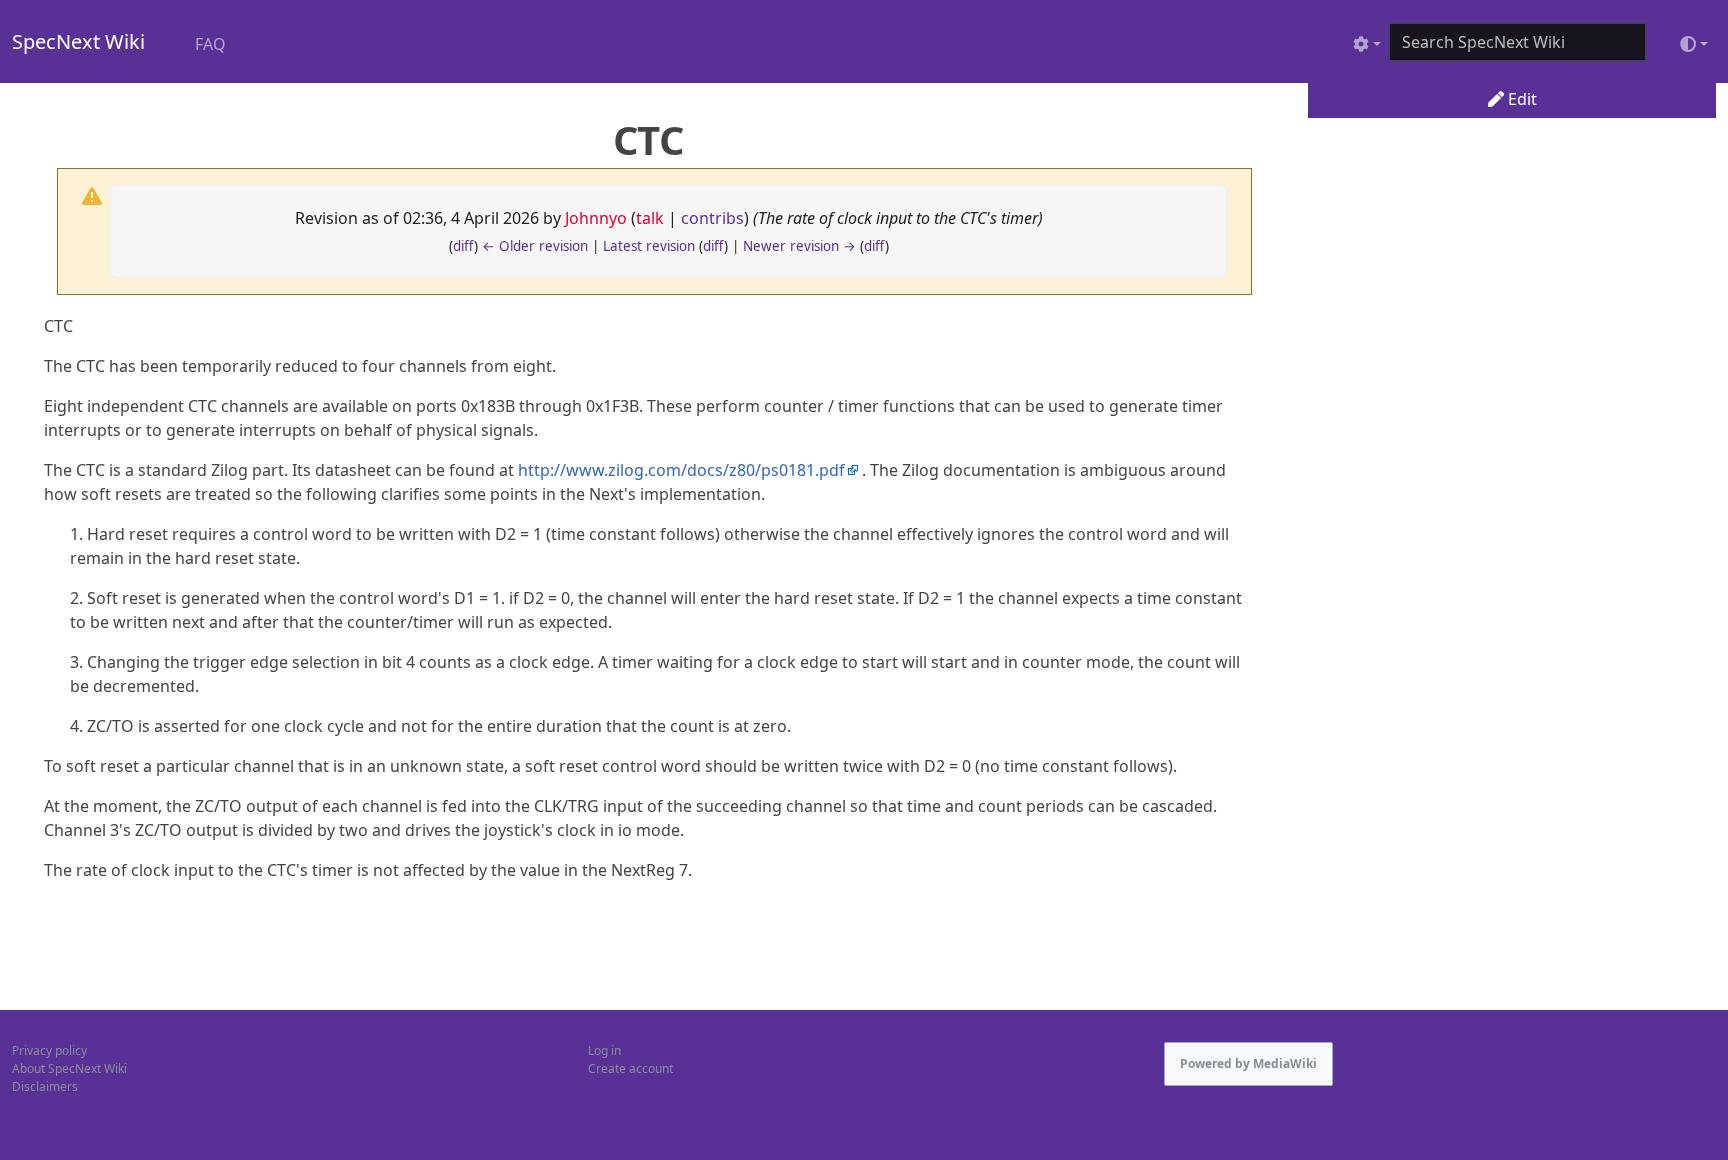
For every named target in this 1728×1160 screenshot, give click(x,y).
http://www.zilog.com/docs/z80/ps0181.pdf (681, 470)
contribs (712, 218)
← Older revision (535, 246)
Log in (604, 1050)
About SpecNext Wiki (69, 1068)
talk (650, 218)
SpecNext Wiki (78, 41)
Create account (630, 1068)
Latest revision (649, 246)
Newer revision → (799, 246)
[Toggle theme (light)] (1694, 44)
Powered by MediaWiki (1248, 1063)
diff (463, 246)
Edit (1520, 99)
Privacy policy (49, 1050)
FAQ (210, 44)
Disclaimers (45, 1086)
